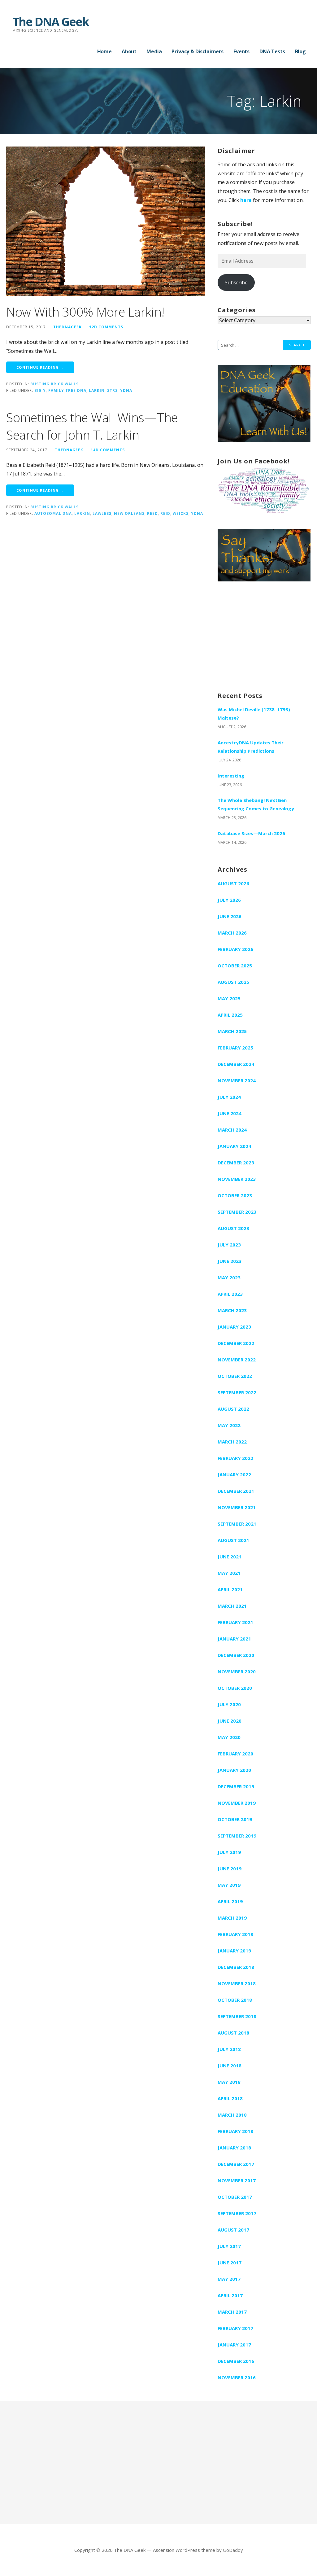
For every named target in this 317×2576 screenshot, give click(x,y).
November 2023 (237, 1179)
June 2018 (230, 2066)
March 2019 (232, 1918)
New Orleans (129, 513)
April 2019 (230, 1901)
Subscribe (236, 283)
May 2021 (229, 1573)
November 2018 (237, 1983)
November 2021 (237, 1507)
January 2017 (234, 2345)
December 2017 (236, 2164)
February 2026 (235, 949)
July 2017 (229, 2246)
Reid (165, 513)
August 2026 (233, 883)
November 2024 (237, 1080)
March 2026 (232, 933)
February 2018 (235, 2131)
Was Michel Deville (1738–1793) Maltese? (254, 714)
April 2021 (230, 1589)
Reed (152, 513)
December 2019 (236, 1786)
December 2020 (236, 1655)
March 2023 (232, 1310)
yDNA (126, 390)
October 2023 (235, 1195)
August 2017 (233, 2230)
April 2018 (230, 2098)
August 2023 (233, 1228)
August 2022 (233, 1409)
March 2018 (232, 2115)
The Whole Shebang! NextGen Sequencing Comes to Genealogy (256, 804)
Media (154, 51)
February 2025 (235, 1048)
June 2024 (230, 1113)
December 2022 (236, 1343)
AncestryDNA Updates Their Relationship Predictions (251, 747)
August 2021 (233, 1540)
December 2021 (236, 1491)
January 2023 (234, 1327)
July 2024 (229, 1097)
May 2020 (229, 1737)
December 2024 (236, 1064)
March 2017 (232, 2312)
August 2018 (233, 2033)
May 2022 (229, 1425)
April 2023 (230, 1294)
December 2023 (236, 1163)
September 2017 (237, 2213)
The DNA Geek (51, 21)
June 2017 (230, 2263)
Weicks (181, 513)
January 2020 (234, 1770)
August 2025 (233, 982)
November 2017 (237, 2180)
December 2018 (236, 1967)
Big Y (40, 390)
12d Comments (106, 327)
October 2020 (235, 1688)
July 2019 (229, 1852)
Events (241, 51)
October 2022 (235, 1376)
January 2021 (234, 1639)
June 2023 (230, 1261)
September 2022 (237, 1392)
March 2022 (232, 1442)
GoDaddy (233, 2550)
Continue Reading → (40, 367)
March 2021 (232, 1606)
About (129, 51)
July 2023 (229, 1245)
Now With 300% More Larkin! (85, 312)
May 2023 (229, 1277)
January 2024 (234, 1146)
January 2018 (234, 2148)
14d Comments (108, 450)
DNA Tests (272, 51)
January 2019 (234, 1951)
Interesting (231, 776)
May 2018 (229, 2082)
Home (104, 51)
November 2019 (237, 1803)
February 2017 (235, 2328)
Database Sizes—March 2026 (251, 833)
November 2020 (237, 1671)
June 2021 (230, 1557)
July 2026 (229, 900)
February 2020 (235, 1754)
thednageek (67, 327)
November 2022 (237, 1360)
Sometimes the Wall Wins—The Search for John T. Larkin (92, 426)
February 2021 (235, 1622)
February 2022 (235, 1458)
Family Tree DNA (67, 390)
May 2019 (229, 1885)
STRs (112, 390)
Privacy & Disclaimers (198, 51)
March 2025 (232, 1031)
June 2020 (230, 1721)
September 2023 (237, 1212)
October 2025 (235, 966)
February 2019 (235, 1934)
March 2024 (232, 1130)
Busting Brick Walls (54, 384)
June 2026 (230, 916)
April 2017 (230, 2295)
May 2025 (229, 998)
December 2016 (236, 2361)
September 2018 (237, 2016)
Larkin (97, 390)
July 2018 (229, 2049)
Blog (300, 51)
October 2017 (235, 2197)
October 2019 (235, 1819)
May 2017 (229, 2279)
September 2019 (237, 1836)
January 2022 (234, 1474)
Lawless (102, 513)
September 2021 (237, 1524)
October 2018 (235, 2000)
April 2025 (230, 1015)
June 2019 (230, 1868)
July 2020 (229, 1704)
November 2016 (237, 2377)
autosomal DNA (53, 513)
